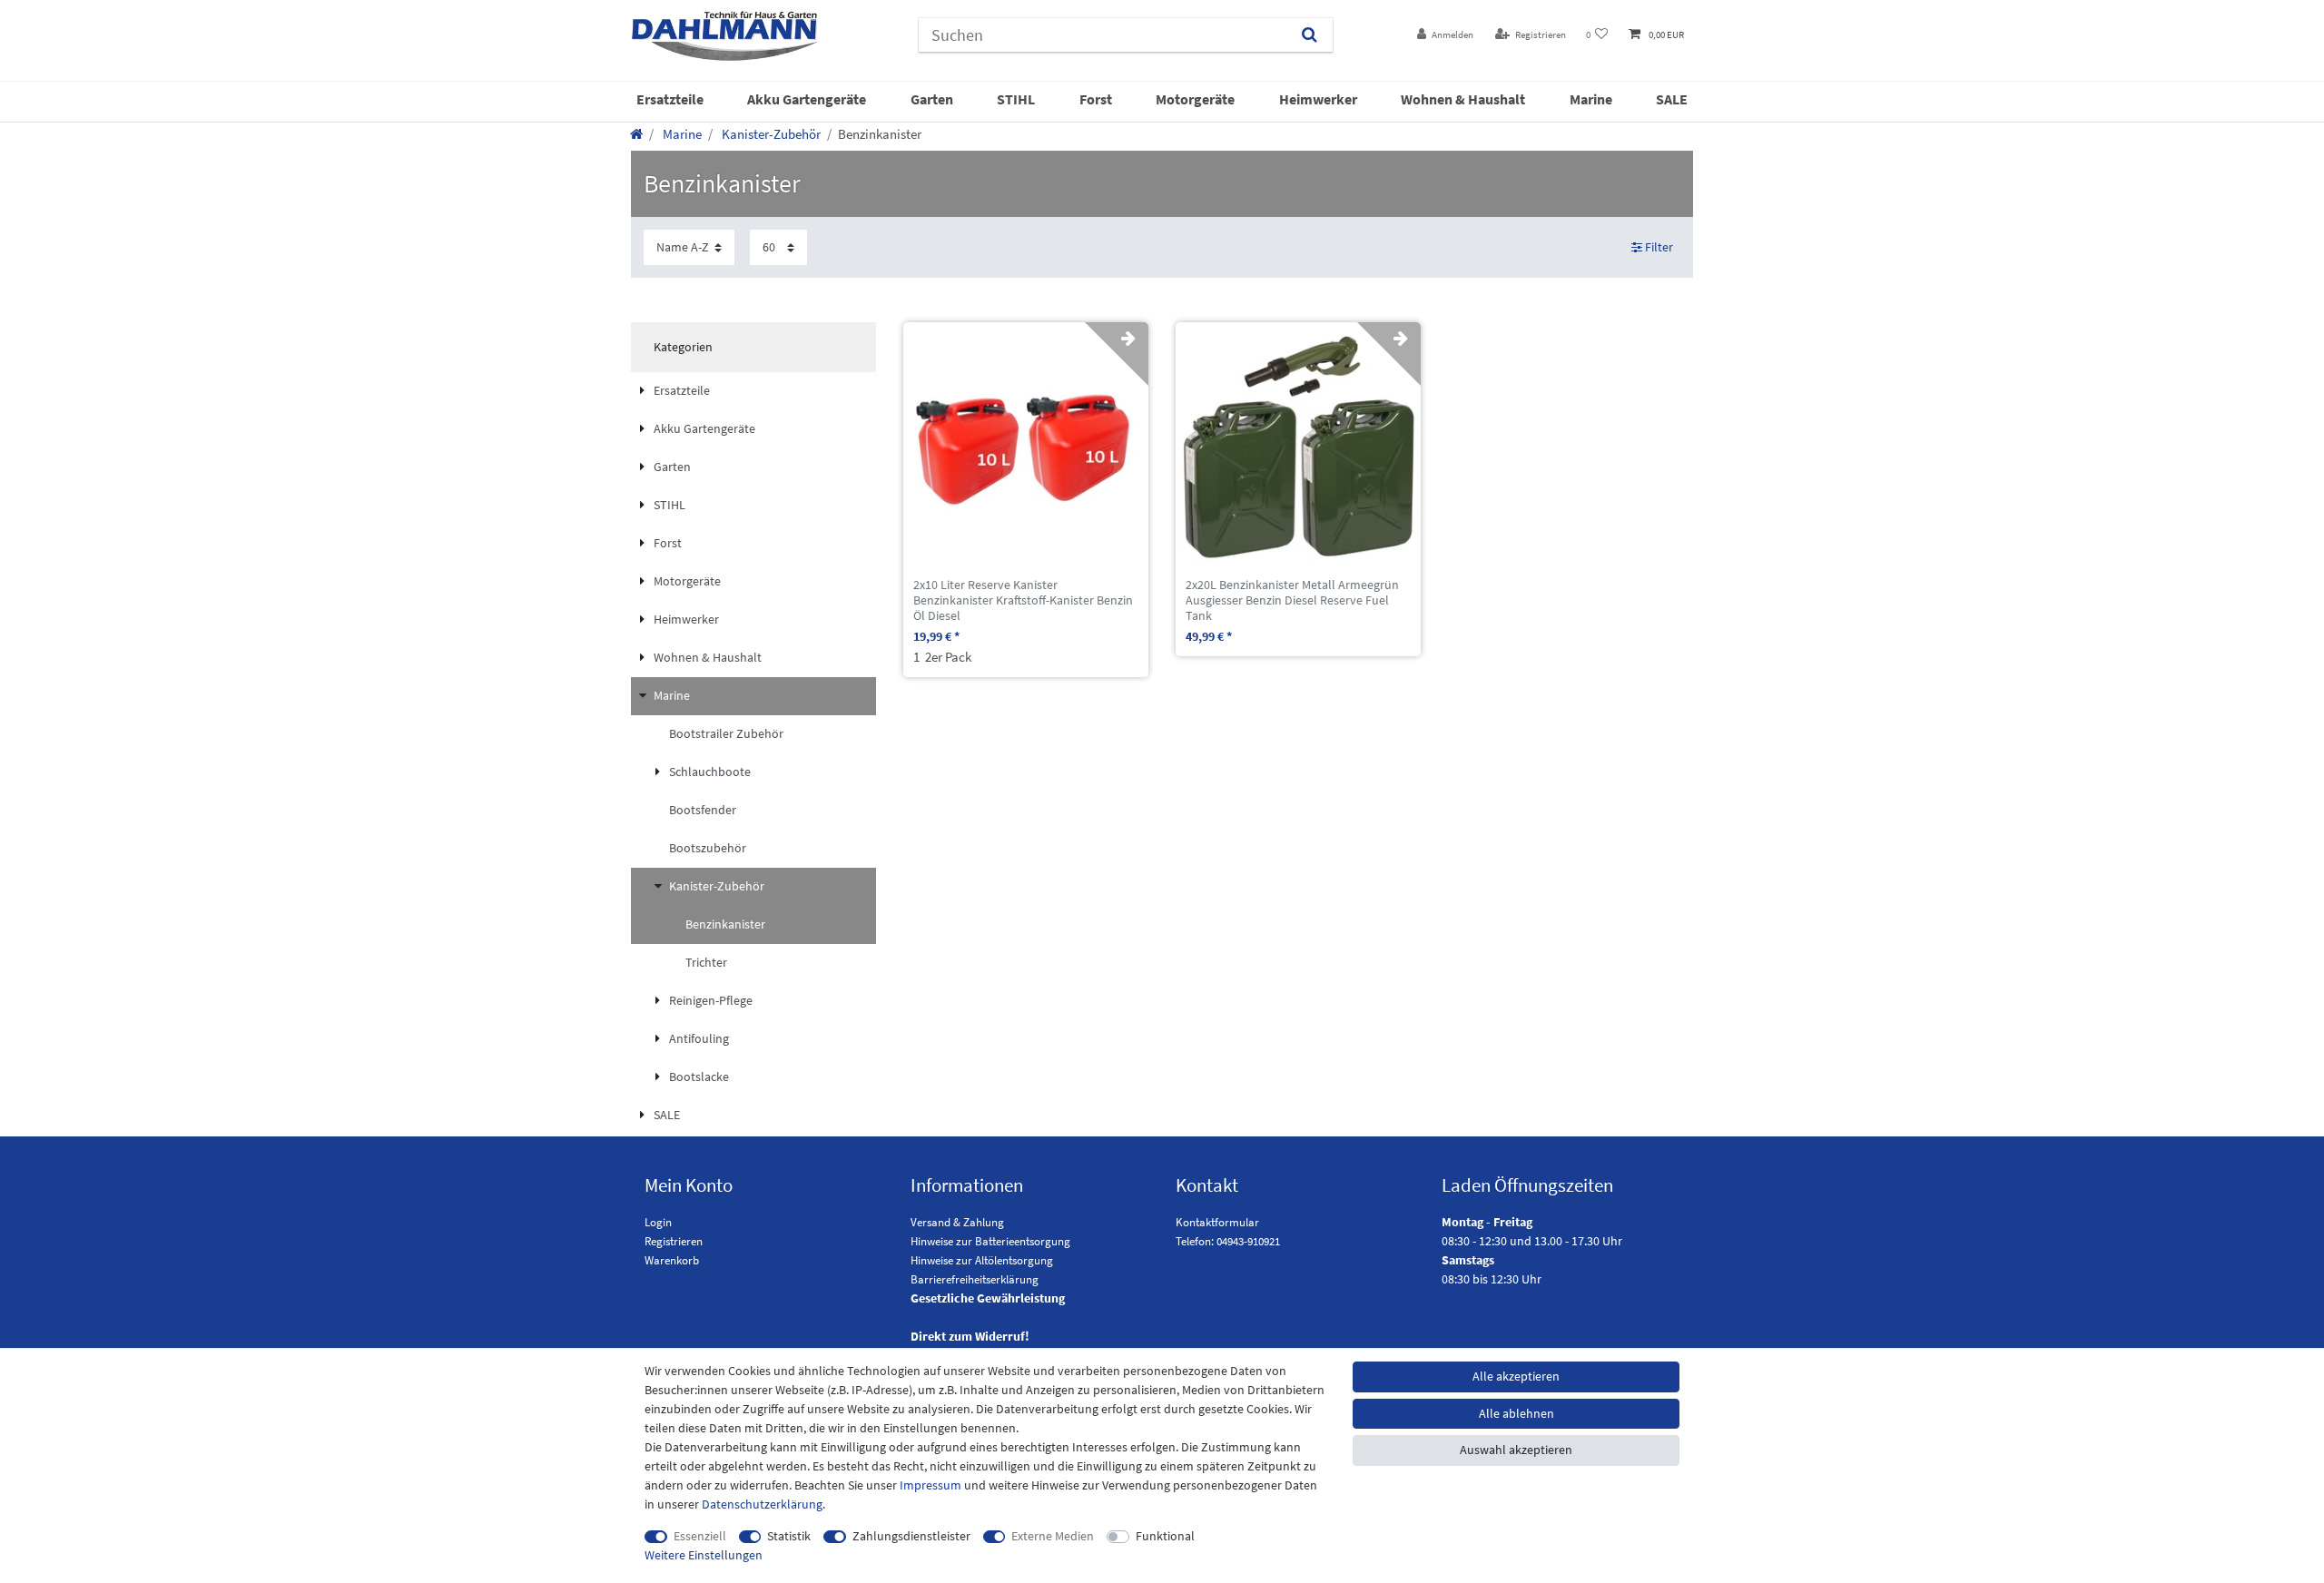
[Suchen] (1310, 35)
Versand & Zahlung (957, 1222)
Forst (1096, 99)
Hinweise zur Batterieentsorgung (990, 1241)
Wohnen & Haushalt (1463, 99)
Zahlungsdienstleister (911, 1536)
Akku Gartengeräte (807, 99)
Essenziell (700, 1536)
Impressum (931, 1485)
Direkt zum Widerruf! (970, 1336)
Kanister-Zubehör (770, 134)
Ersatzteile (670, 99)
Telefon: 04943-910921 (1228, 1241)
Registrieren (674, 1241)
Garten (932, 99)
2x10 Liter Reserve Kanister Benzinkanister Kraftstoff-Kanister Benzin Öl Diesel (1023, 600)
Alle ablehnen (1517, 1413)
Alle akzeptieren (1516, 1376)
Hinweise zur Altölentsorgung (982, 1260)
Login (658, 1222)
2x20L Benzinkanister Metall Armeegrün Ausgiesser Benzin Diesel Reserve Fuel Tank (1292, 600)
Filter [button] (1659, 247)
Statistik (789, 1536)
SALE (1672, 99)
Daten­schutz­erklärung (762, 1504)
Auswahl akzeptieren (1516, 1450)
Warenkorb (672, 1260)
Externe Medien (1053, 1536)
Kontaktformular (1217, 1222)
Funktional (1165, 1536)
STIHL (1016, 99)
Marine (1591, 99)
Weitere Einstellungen (704, 1555)
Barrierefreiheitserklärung (975, 1279)
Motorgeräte (1195, 99)
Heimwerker (1318, 99)
